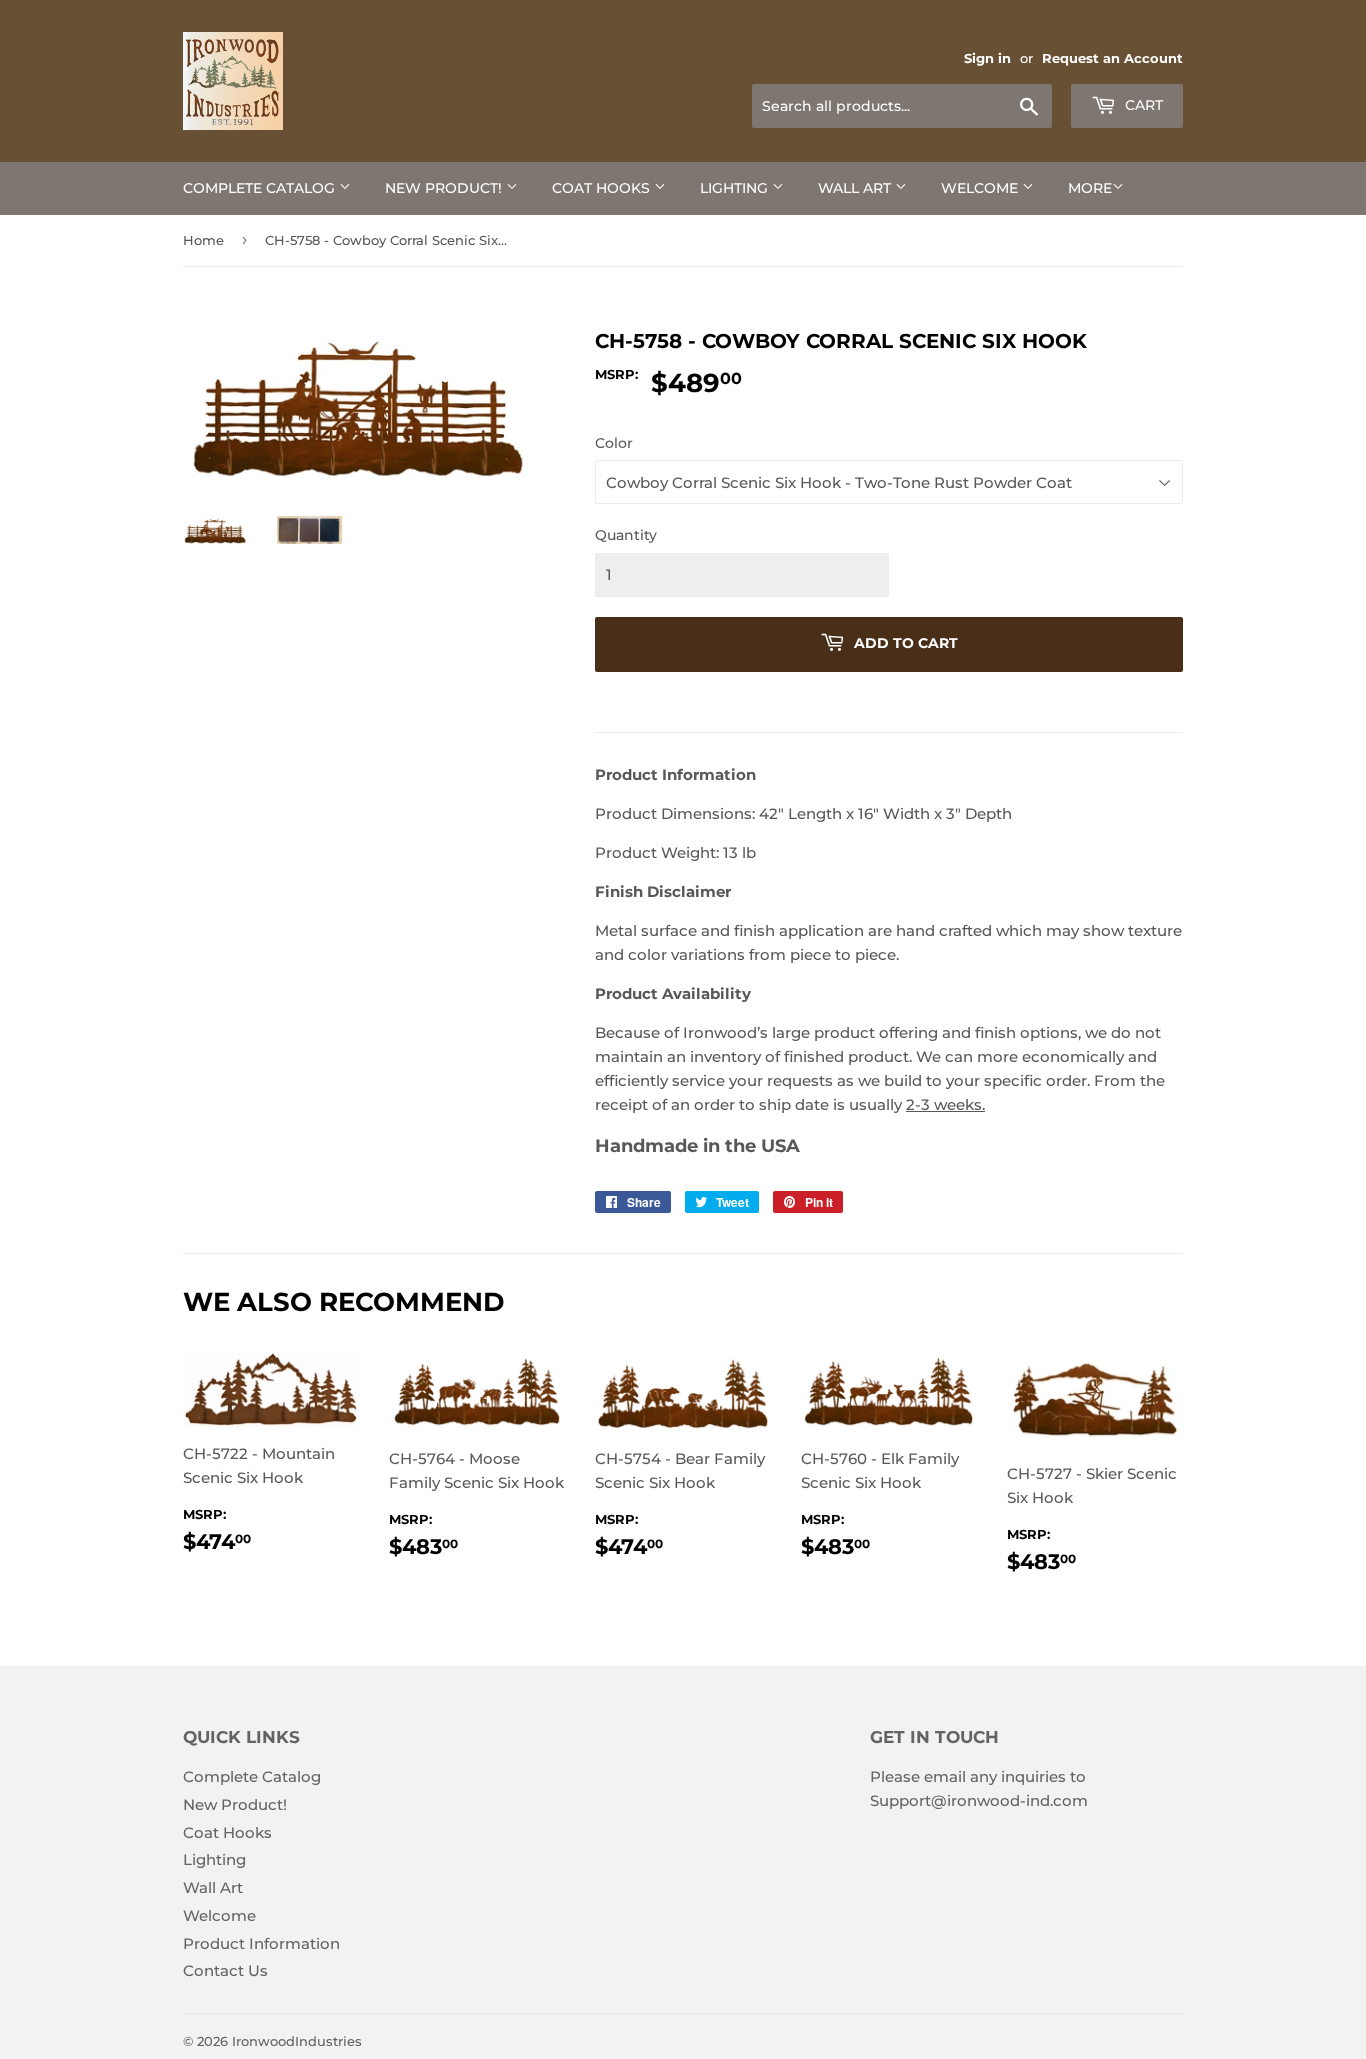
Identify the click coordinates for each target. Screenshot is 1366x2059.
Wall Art (856, 188)
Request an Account (1112, 58)
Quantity (626, 535)
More (1090, 188)
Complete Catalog (261, 188)
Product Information (261, 1943)
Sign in (987, 58)
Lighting (736, 188)
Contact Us (225, 1970)
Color (614, 443)
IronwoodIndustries (297, 2041)
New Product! (445, 188)
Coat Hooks (603, 188)
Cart (1142, 105)
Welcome (981, 188)
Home (203, 240)
